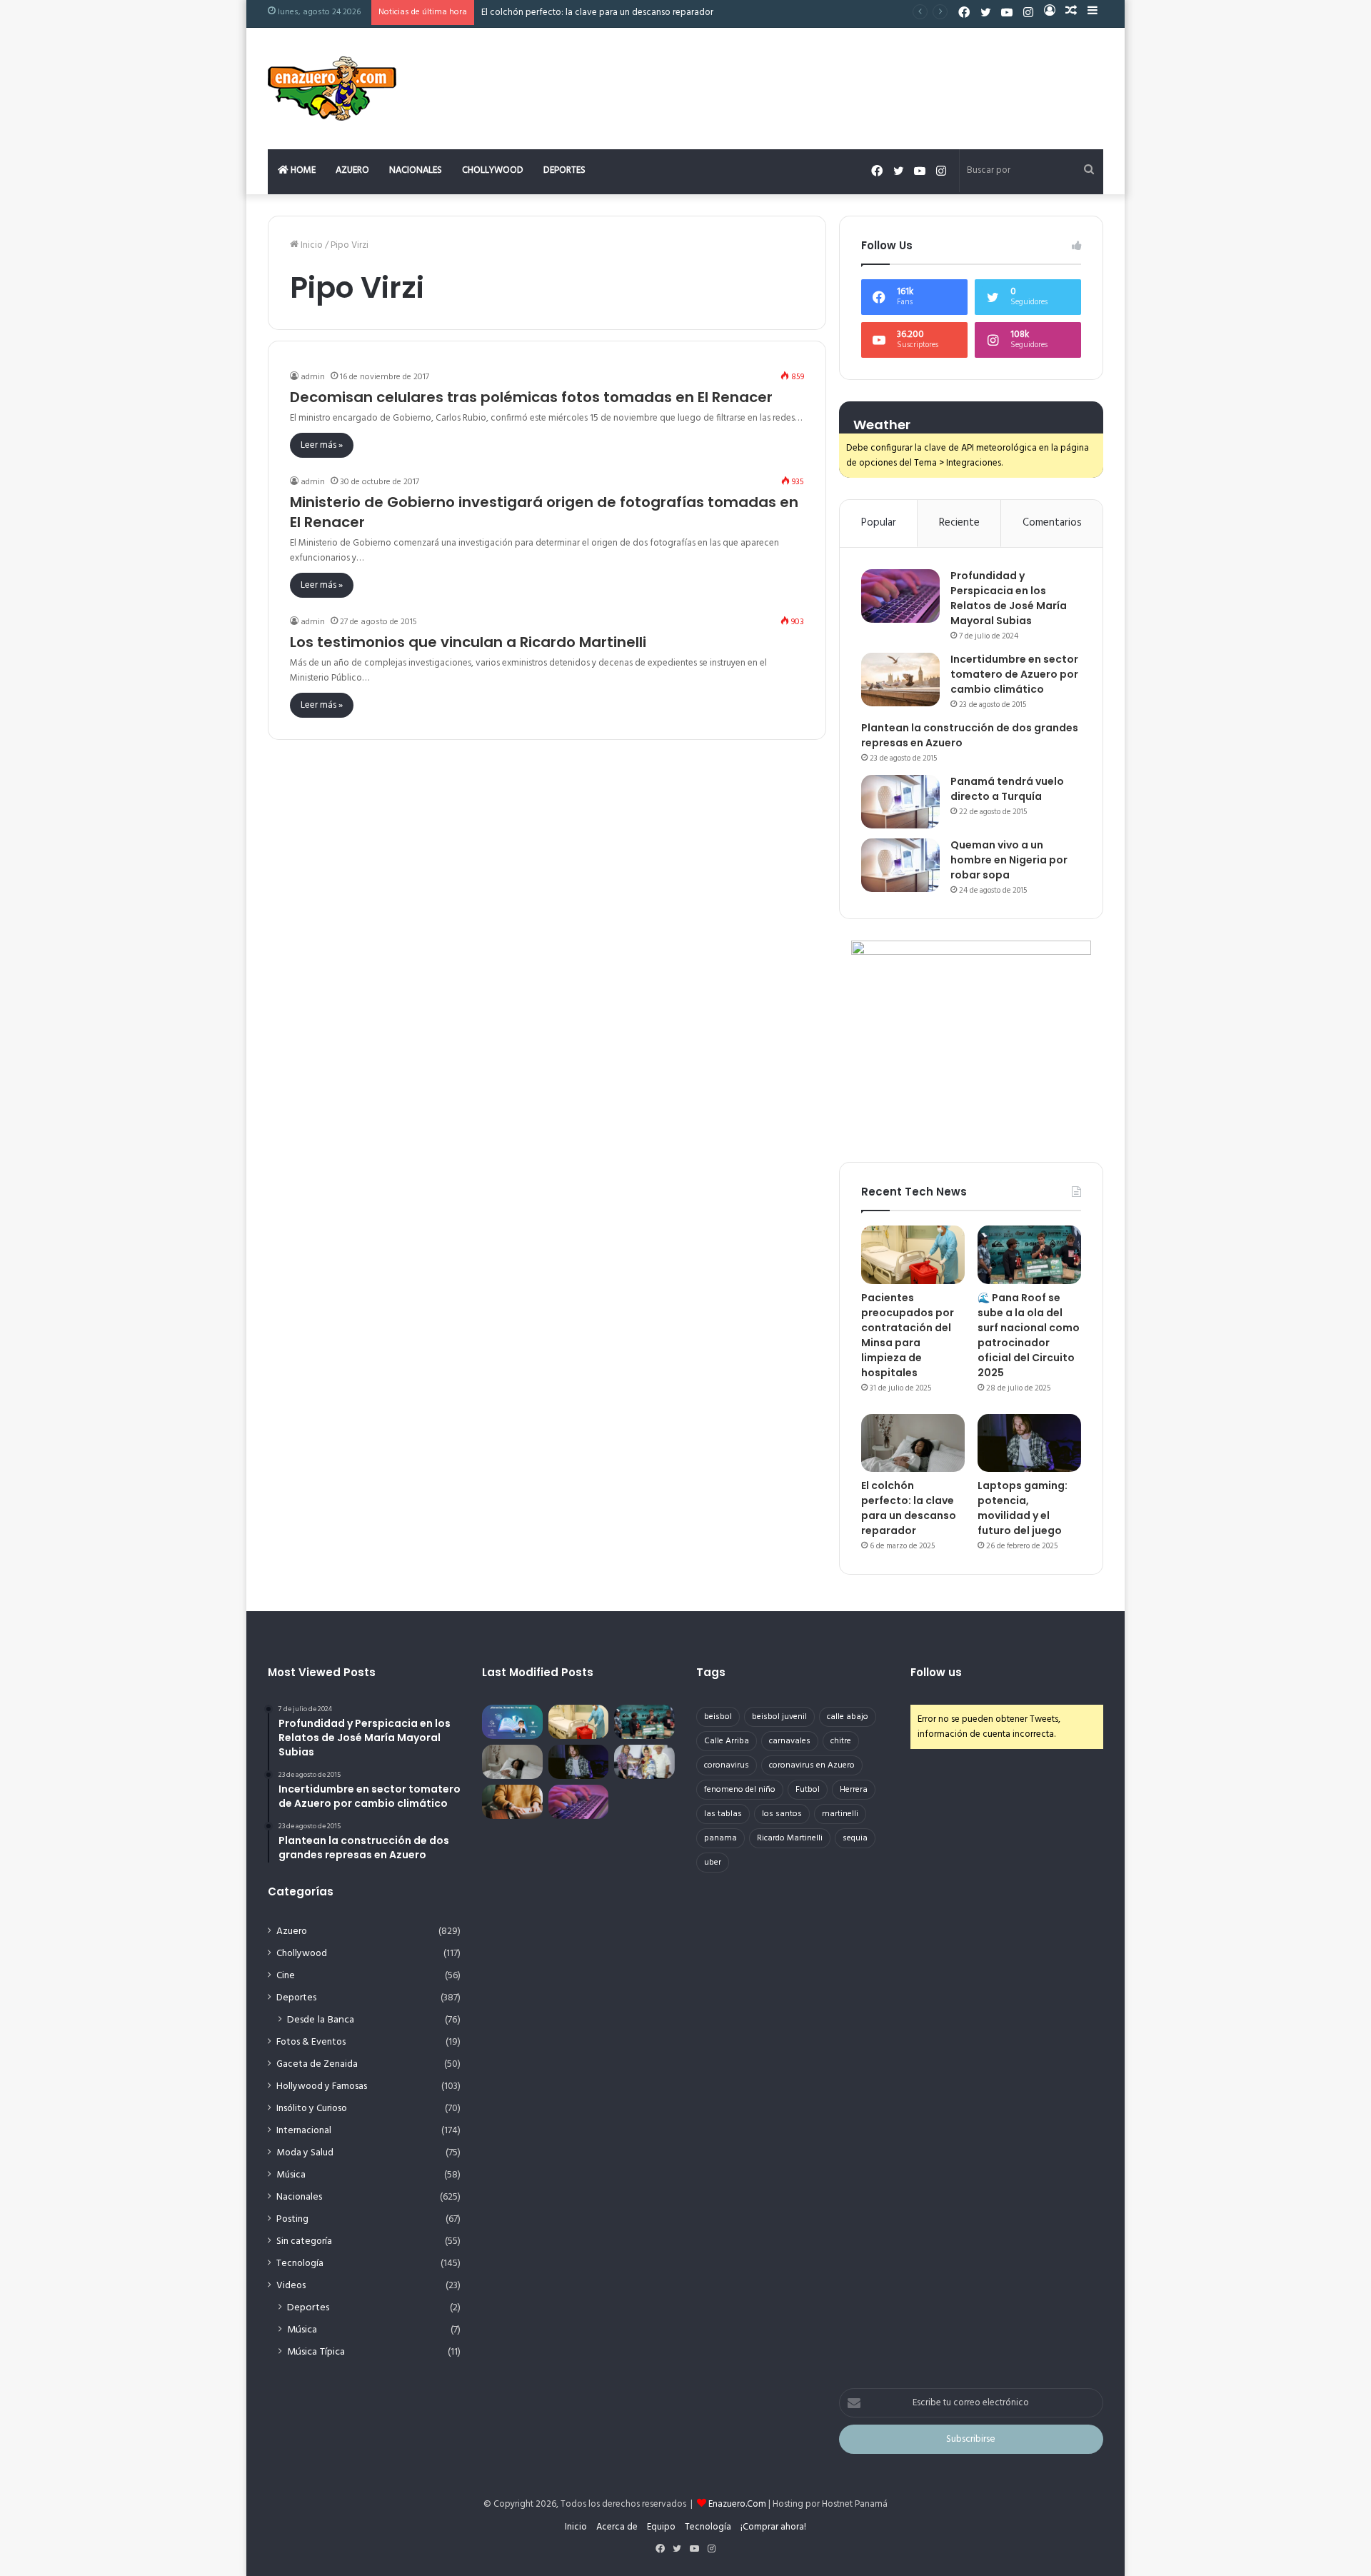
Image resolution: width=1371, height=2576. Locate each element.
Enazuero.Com (737, 2504)
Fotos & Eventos (311, 2042)
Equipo (661, 2527)
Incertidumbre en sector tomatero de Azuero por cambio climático (1014, 674)
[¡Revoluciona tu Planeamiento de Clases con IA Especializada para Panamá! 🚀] (512, 1722)
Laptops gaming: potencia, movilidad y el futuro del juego (1023, 1508)
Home (302, 170)
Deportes (564, 170)
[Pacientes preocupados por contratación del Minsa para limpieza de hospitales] (913, 1255)
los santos (782, 1814)
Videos (291, 2286)
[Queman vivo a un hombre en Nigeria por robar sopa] (900, 865)
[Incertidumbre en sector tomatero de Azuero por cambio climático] (900, 680)
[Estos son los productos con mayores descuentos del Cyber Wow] (512, 1802)
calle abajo (848, 1717)
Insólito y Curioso (312, 2109)
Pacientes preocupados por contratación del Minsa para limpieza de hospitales (908, 1335)
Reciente (959, 523)
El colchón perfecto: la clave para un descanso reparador (597, 12)
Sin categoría (304, 2241)
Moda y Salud (305, 2153)
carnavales (790, 1741)
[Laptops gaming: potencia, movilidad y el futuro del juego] (1029, 1443)
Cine (286, 1976)
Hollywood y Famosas (322, 2086)
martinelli (840, 1814)
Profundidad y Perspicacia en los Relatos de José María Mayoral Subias (1009, 598)
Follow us (936, 1672)
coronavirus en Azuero (812, 1765)
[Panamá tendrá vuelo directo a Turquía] (900, 802)
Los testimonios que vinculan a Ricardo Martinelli (468, 642)
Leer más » (322, 445)
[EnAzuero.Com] (332, 89)
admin (313, 377)
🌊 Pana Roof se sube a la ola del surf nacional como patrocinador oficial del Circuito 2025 (1029, 1335)
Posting (292, 2219)
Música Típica (316, 2352)
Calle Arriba (727, 1741)
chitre (841, 1741)
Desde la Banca (321, 2020)
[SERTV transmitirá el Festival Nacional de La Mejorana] (644, 1762)
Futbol (808, 1790)
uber (713, 1863)
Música (291, 2175)
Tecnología (300, 2264)
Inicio (311, 245)
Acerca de (617, 2527)
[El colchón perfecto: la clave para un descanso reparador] (913, 1443)
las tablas (723, 1814)
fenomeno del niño (740, 1790)
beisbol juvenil (779, 1717)
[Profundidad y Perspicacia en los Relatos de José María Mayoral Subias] (900, 596)
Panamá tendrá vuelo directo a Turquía (1007, 789)
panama (720, 1838)
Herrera (854, 1790)
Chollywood (493, 170)
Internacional (304, 2131)
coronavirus (727, 1765)
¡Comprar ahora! (773, 2527)
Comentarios (1052, 523)
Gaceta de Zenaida (317, 2064)
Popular (879, 523)
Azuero (352, 170)
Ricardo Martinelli (790, 1838)
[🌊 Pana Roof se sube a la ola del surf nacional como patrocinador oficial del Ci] (1029, 1255)
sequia (855, 1838)
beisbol (718, 1717)
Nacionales (416, 170)
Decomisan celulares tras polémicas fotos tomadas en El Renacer (531, 397)
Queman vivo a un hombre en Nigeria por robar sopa (1009, 860)
